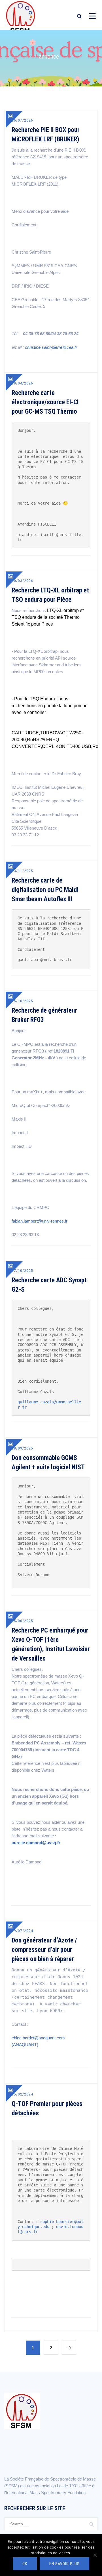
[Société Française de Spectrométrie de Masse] (21, 17)
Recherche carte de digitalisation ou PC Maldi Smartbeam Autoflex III (45, 890)
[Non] (95, 2555)
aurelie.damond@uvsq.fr (36, 1843)
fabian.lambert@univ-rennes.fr (40, 1221)
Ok (25, 2564)
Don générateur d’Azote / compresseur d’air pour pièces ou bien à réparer (44, 1950)
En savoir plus (64, 2564)
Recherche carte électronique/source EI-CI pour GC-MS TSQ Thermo (45, 402)
